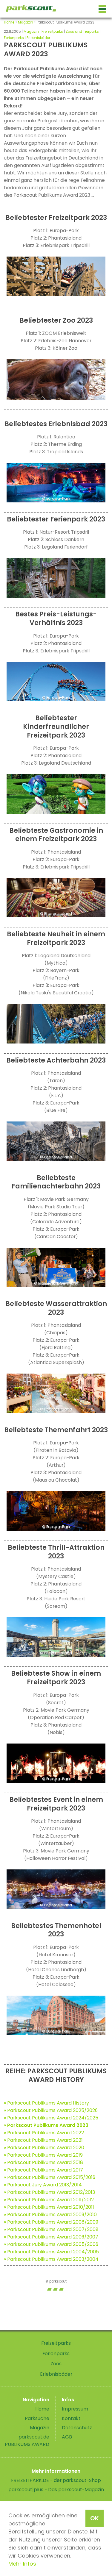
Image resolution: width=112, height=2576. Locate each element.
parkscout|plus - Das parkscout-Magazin (56, 2490)
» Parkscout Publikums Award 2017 (43, 2170)
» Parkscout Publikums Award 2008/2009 (51, 2222)
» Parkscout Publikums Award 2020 (44, 2148)
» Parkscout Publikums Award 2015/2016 (50, 2177)
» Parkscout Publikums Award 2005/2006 (51, 2244)
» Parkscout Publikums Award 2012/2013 (49, 2192)
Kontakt (71, 2418)
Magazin (26, 22)
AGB (67, 2437)
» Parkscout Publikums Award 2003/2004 (51, 2259)
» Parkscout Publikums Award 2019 (43, 2155)
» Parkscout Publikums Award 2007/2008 (51, 2229)
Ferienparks (14, 38)
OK (95, 2518)
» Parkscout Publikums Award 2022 (44, 2133)
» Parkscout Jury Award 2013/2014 (43, 2185)
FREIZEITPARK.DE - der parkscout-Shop (56, 2480)
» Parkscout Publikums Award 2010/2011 (49, 2207)
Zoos (56, 2364)
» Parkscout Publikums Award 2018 (43, 2162)
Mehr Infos (22, 2564)
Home (9, 22)
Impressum (75, 2409)
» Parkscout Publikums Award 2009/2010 (50, 2215)
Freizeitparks (52, 32)
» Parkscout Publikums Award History (46, 2103)
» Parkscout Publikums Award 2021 (43, 2140)
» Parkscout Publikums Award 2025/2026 (51, 2110)
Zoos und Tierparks (82, 32)
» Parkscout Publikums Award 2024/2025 (51, 2118)
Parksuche (37, 2418)
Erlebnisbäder (38, 38)
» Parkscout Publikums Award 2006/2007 (51, 2237)
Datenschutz (77, 2428)
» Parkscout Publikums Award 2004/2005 (51, 2252)
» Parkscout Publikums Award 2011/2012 (49, 2200)
